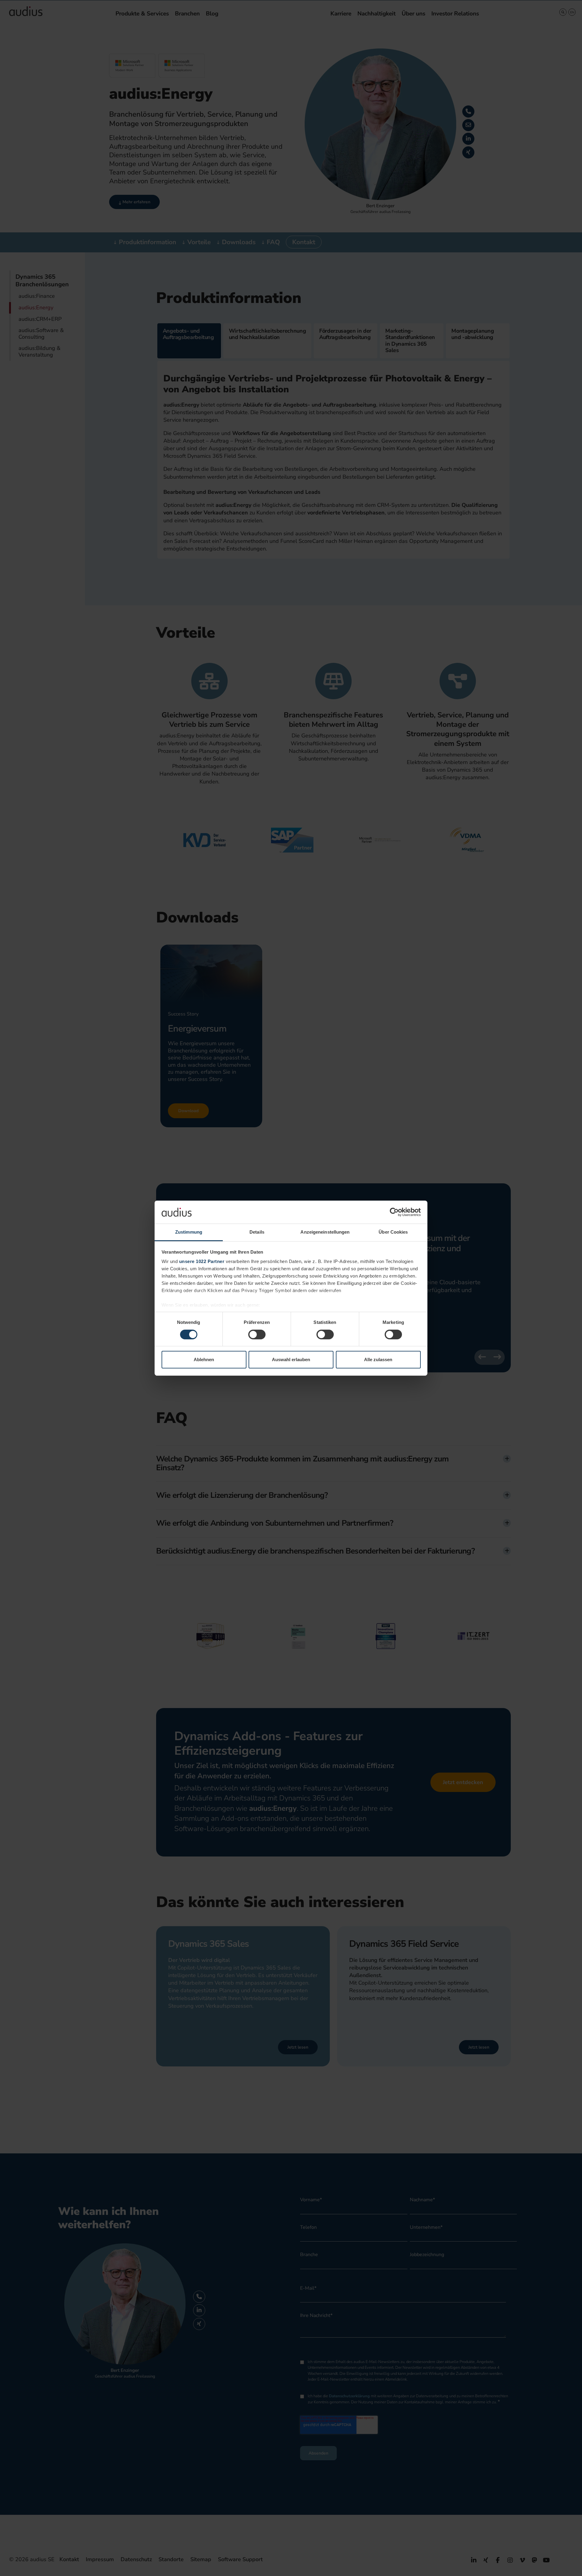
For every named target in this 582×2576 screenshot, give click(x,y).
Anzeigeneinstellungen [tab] (325, 1232)
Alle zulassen (378, 1359)
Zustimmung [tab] (189, 1232)
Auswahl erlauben (291, 1359)
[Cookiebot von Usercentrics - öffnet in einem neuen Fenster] (394, 1212)
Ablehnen (204, 1359)
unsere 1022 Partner (202, 1261)
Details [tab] (257, 1232)
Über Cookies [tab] (393, 1232)
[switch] (257, 1335)
